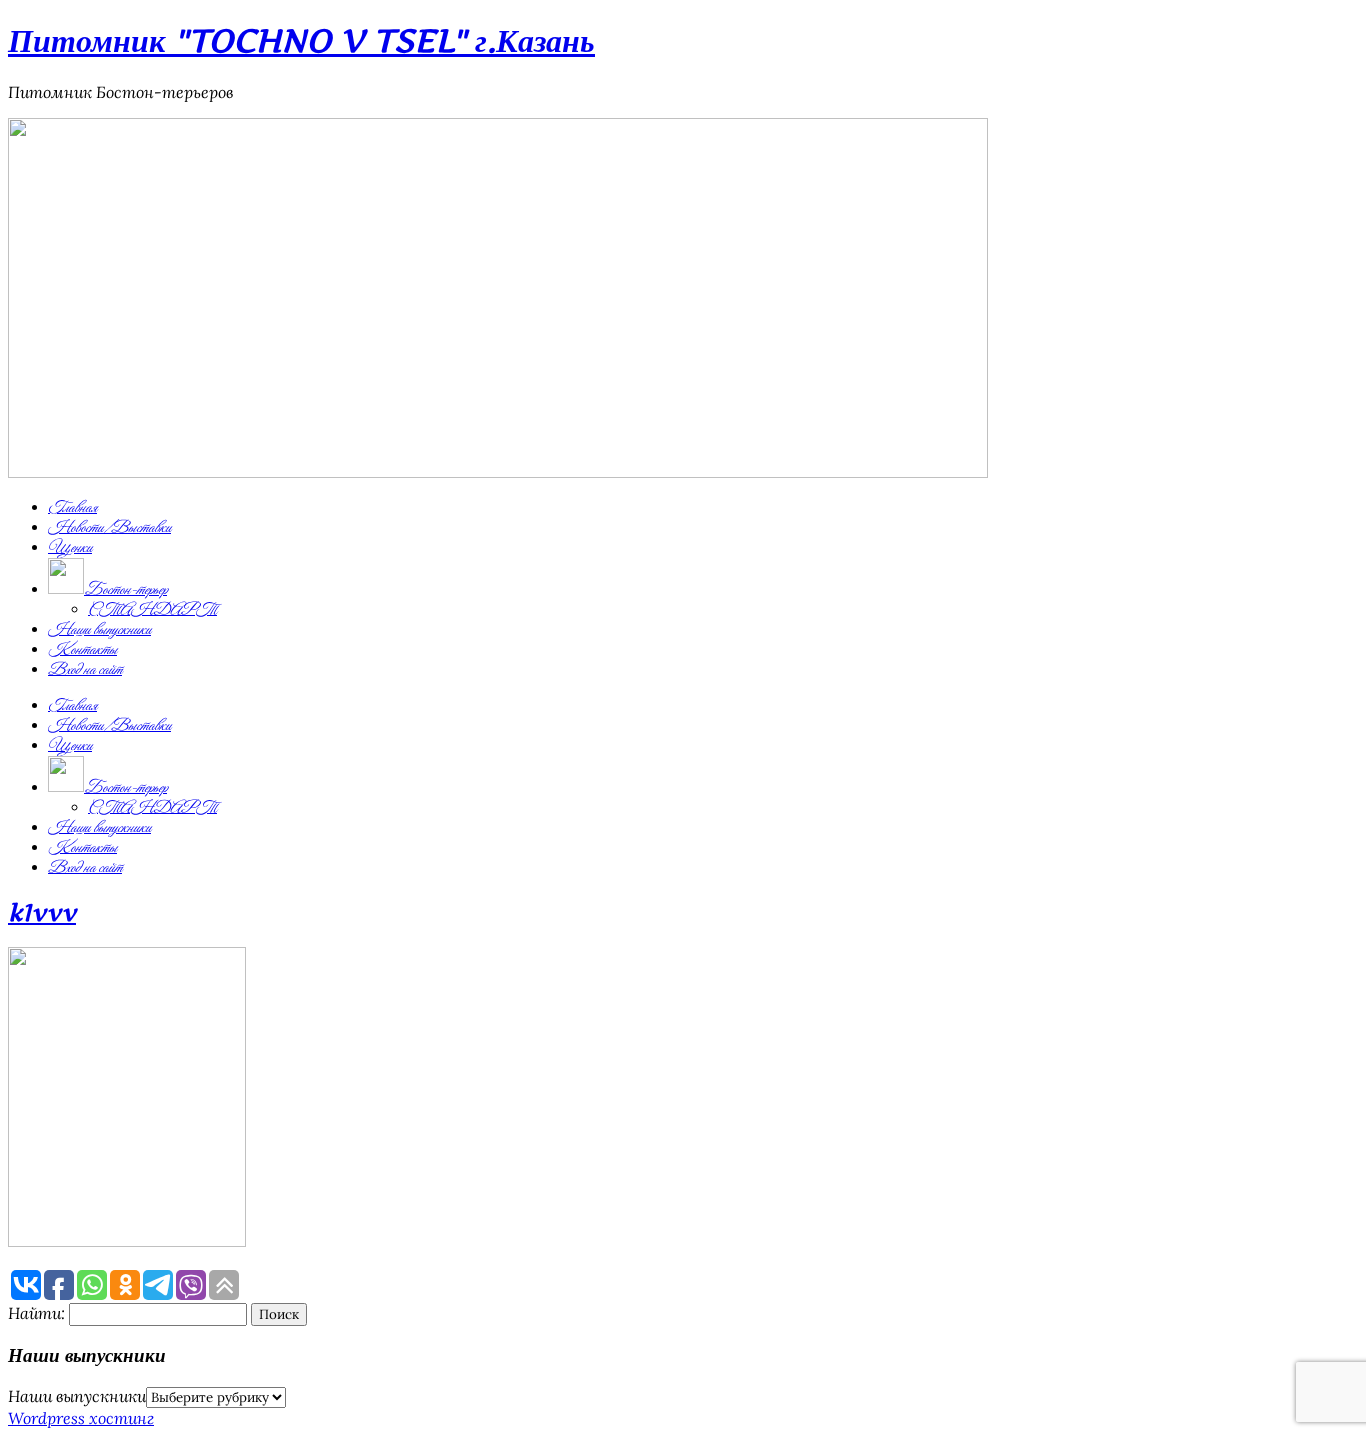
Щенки (70, 548)
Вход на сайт (85, 670)
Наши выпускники (99, 630)
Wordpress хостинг (81, 1418)
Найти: (36, 1313)
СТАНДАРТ (152, 610)
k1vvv (42, 912)
